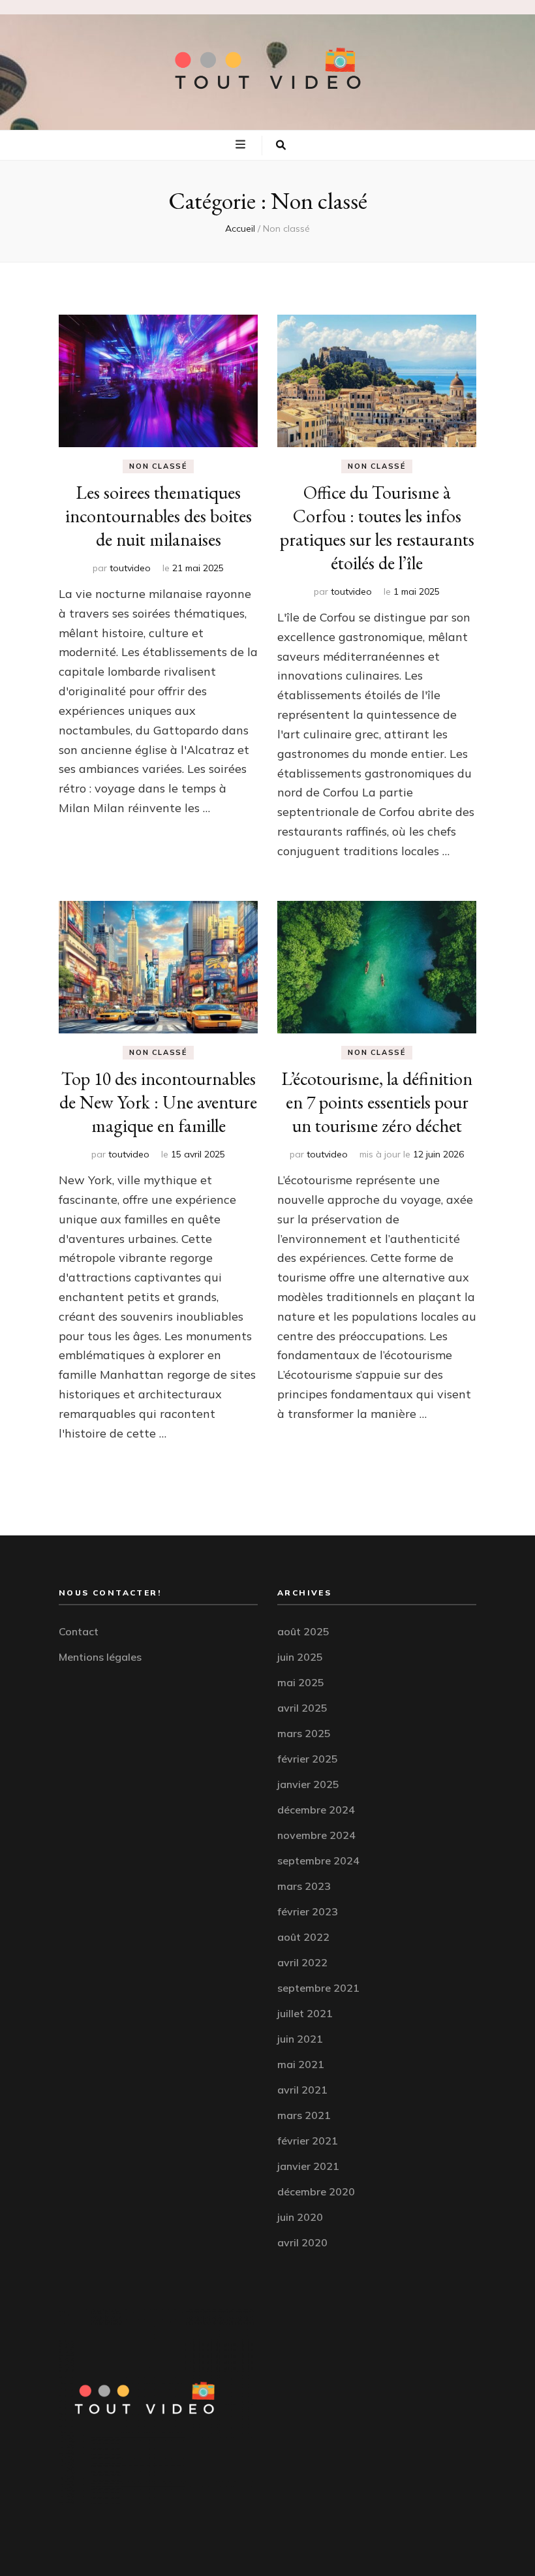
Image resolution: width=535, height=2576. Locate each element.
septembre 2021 (318, 1988)
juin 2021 (300, 2039)
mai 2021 (301, 2064)
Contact (79, 1631)
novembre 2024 (316, 1835)
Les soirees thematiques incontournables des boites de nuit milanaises (159, 516)
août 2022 (303, 1937)
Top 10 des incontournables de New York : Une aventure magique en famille (158, 1102)
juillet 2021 (305, 2013)
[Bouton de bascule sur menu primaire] (242, 144)
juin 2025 (300, 1657)
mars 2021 (304, 2115)
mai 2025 (301, 1682)
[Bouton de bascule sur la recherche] (281, 146)
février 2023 (308, 1911)
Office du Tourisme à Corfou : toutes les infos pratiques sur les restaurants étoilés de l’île (377, 527)
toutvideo (130, 568)
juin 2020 (300, 2217)
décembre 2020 (316, 2191)
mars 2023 (304, 1886)
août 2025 (303, 1631)
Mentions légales (100, 1657)
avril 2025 (302, 1708)
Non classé (158, 466)
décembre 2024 (316, 1810)
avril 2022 (302, 1962)
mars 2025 (304, 1733)
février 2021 (308, 2141)
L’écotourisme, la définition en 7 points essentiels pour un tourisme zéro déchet (377, 1102)
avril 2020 (302, 2242)
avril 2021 (302, 2090)
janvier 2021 (308, 2166)
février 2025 (308, 1759)
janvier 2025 (308, 1784)
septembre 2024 (318, 1861)
